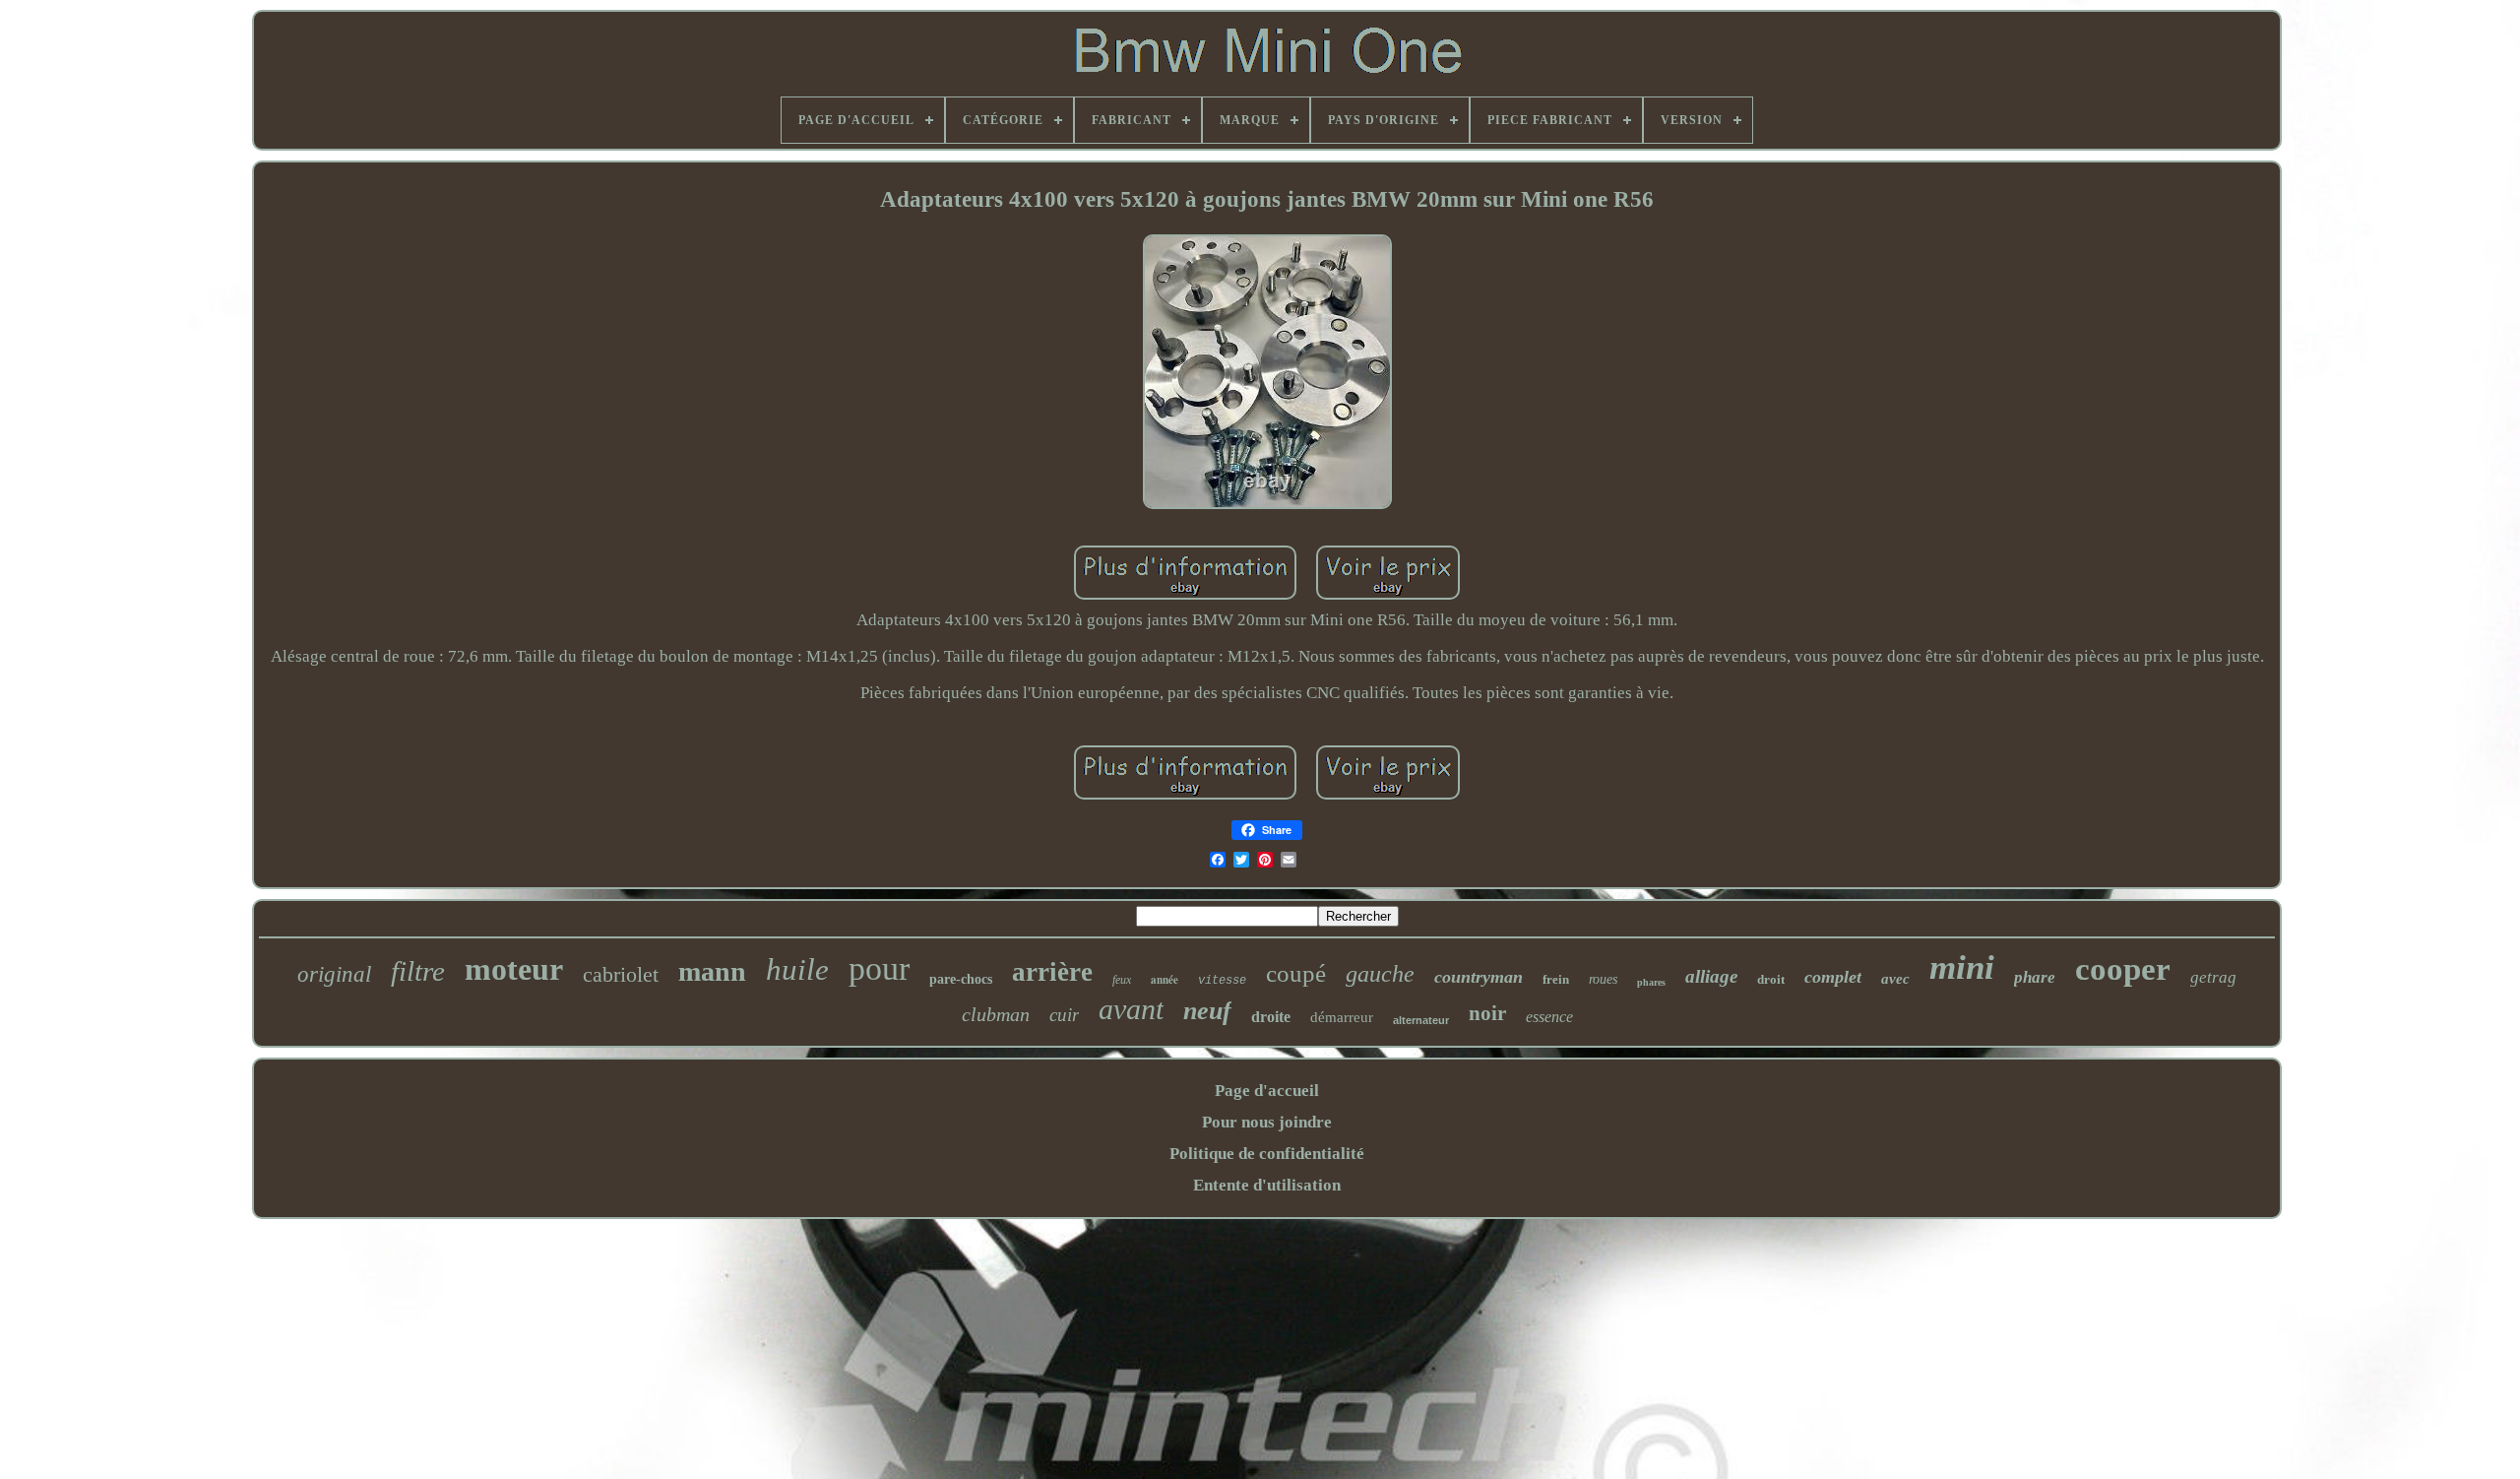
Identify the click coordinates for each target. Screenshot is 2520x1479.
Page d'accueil (1267, 1091)
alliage (1711, 976)
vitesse (1222, 981)
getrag (2213, 977)
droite (1271, 1017)
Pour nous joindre (1267, 1122)
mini (1962, 967)
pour (879, 968)
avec (1895, 979)
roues (1603, 979)
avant (1131, 1009)
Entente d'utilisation (1267, 1185)
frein (1556, 979)
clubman (996, 1014)
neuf (1207, 1011)
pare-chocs (961, 979)
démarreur (1342, 1017)
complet (1833, 977)
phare (2035, 977)
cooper (2123, 969)
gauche (1380, 974)
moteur (514, 969)
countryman (1479, 977)
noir (1487, 1013)
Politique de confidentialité (1267, 1154)
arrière (1052, 972)
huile (797, 969)
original (334, 974)
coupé (1296, 973)
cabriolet (621, 974)
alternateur (1421, 1020)
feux (1122, 980)
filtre (418, 971)
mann (712, 971)
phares (1651, 982)
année (1165, 980)
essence (1549, 1017)
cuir (1064, 1015)
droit (1771, 979)
